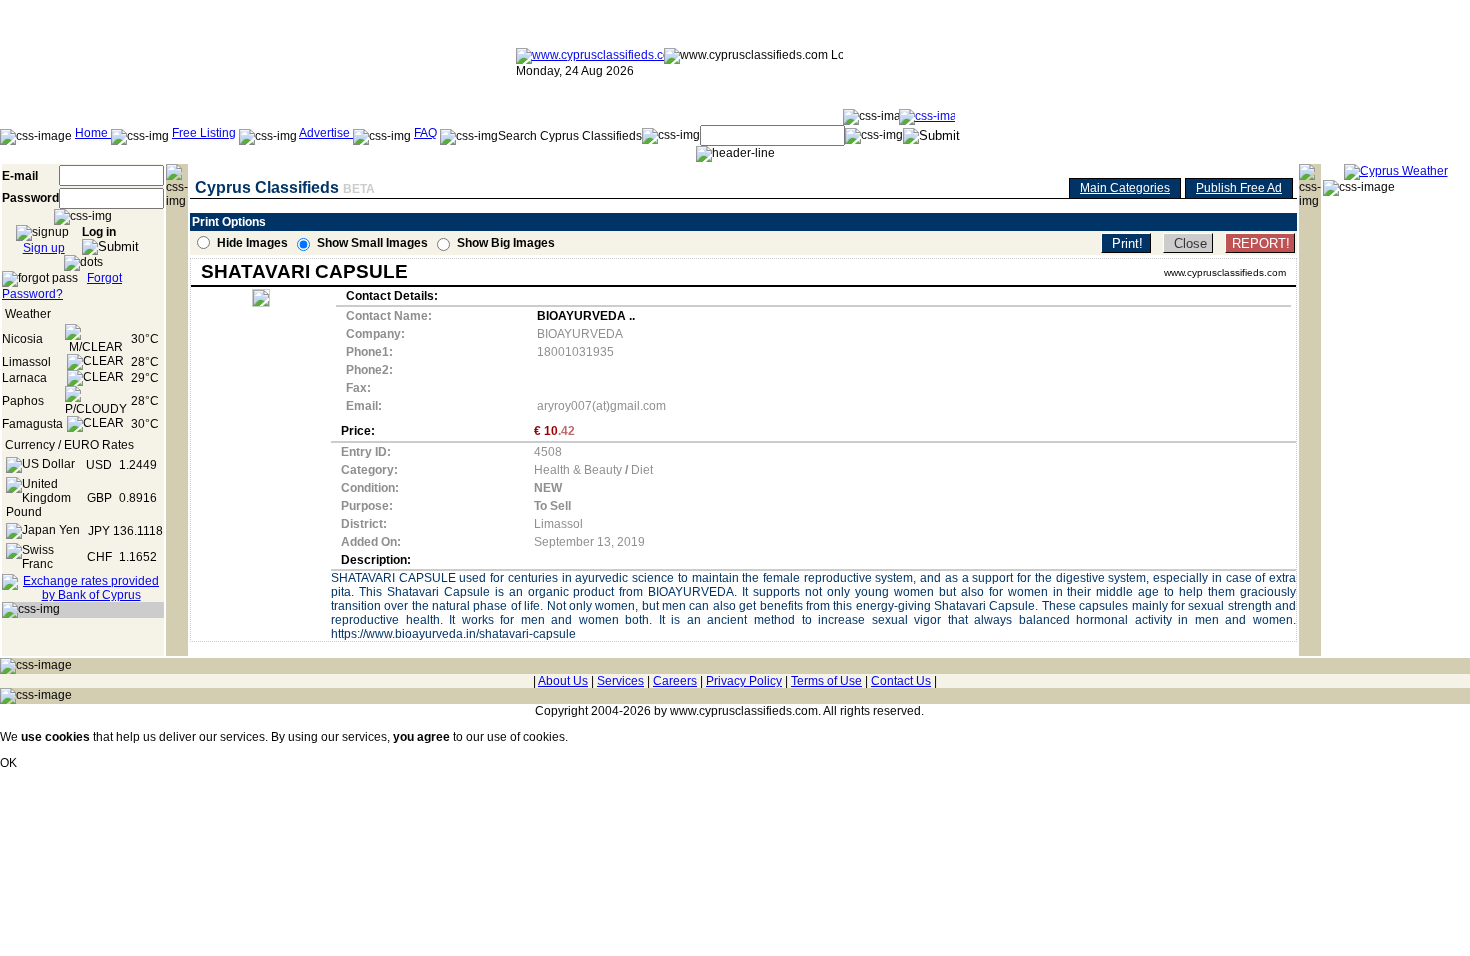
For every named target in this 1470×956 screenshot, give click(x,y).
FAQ (425, 133)
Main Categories (1125, 188)
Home (93, 133)
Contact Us (901, 681)
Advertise (326, 133)
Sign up (44, 248)
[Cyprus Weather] (1396, 171)
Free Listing (204, 133)
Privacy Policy (744, 681)
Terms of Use (826, 681)
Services (620, 681)
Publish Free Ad (1239, 188)
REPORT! (1261, 243)
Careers (675, 681)
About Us (563, 681)
